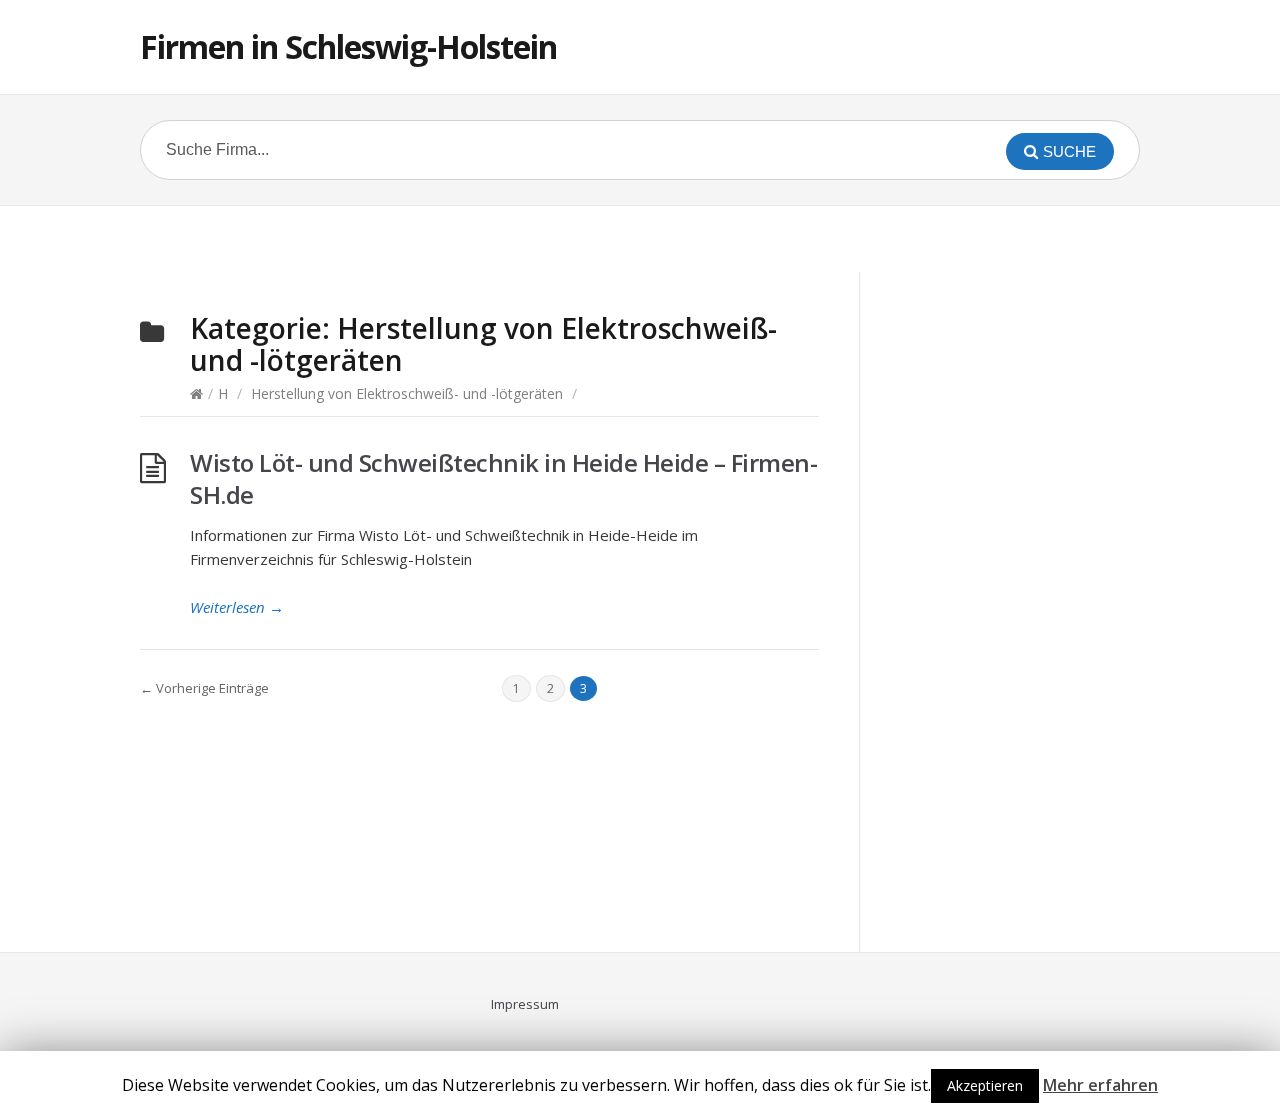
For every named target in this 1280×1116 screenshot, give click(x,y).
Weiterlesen (237, 607)
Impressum (525, 1004)
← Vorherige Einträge (204, 688)
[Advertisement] (640, 236)
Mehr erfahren (1100, 1085)
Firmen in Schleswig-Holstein (348, 46)
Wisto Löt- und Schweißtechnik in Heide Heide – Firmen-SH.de (503, 478)
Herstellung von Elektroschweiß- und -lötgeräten (407, 393)
